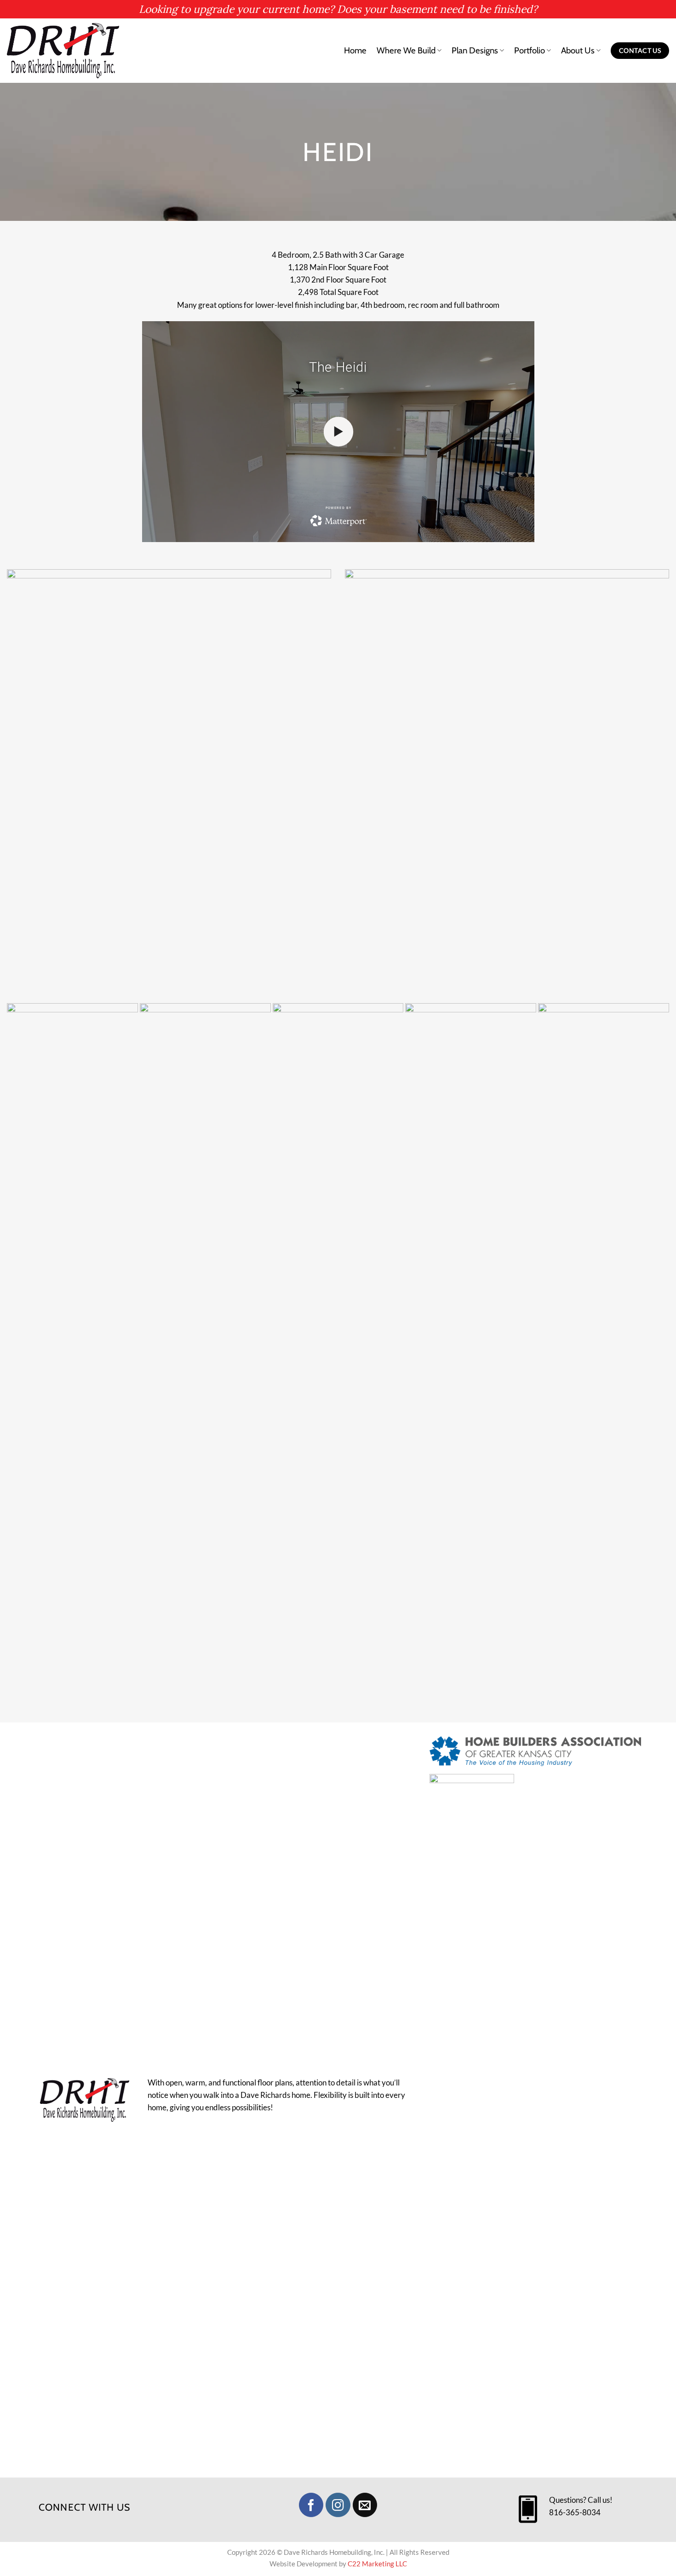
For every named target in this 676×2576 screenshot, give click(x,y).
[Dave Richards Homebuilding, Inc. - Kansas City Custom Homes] (64, 51)
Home (355, 50)
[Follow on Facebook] (311, 2505)
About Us (578, 50)
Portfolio (530, 50)
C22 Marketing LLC (377, 2564)
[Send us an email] (365, 2505)
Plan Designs (475, 50)
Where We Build (406, 50)
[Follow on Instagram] (338, 2505)
